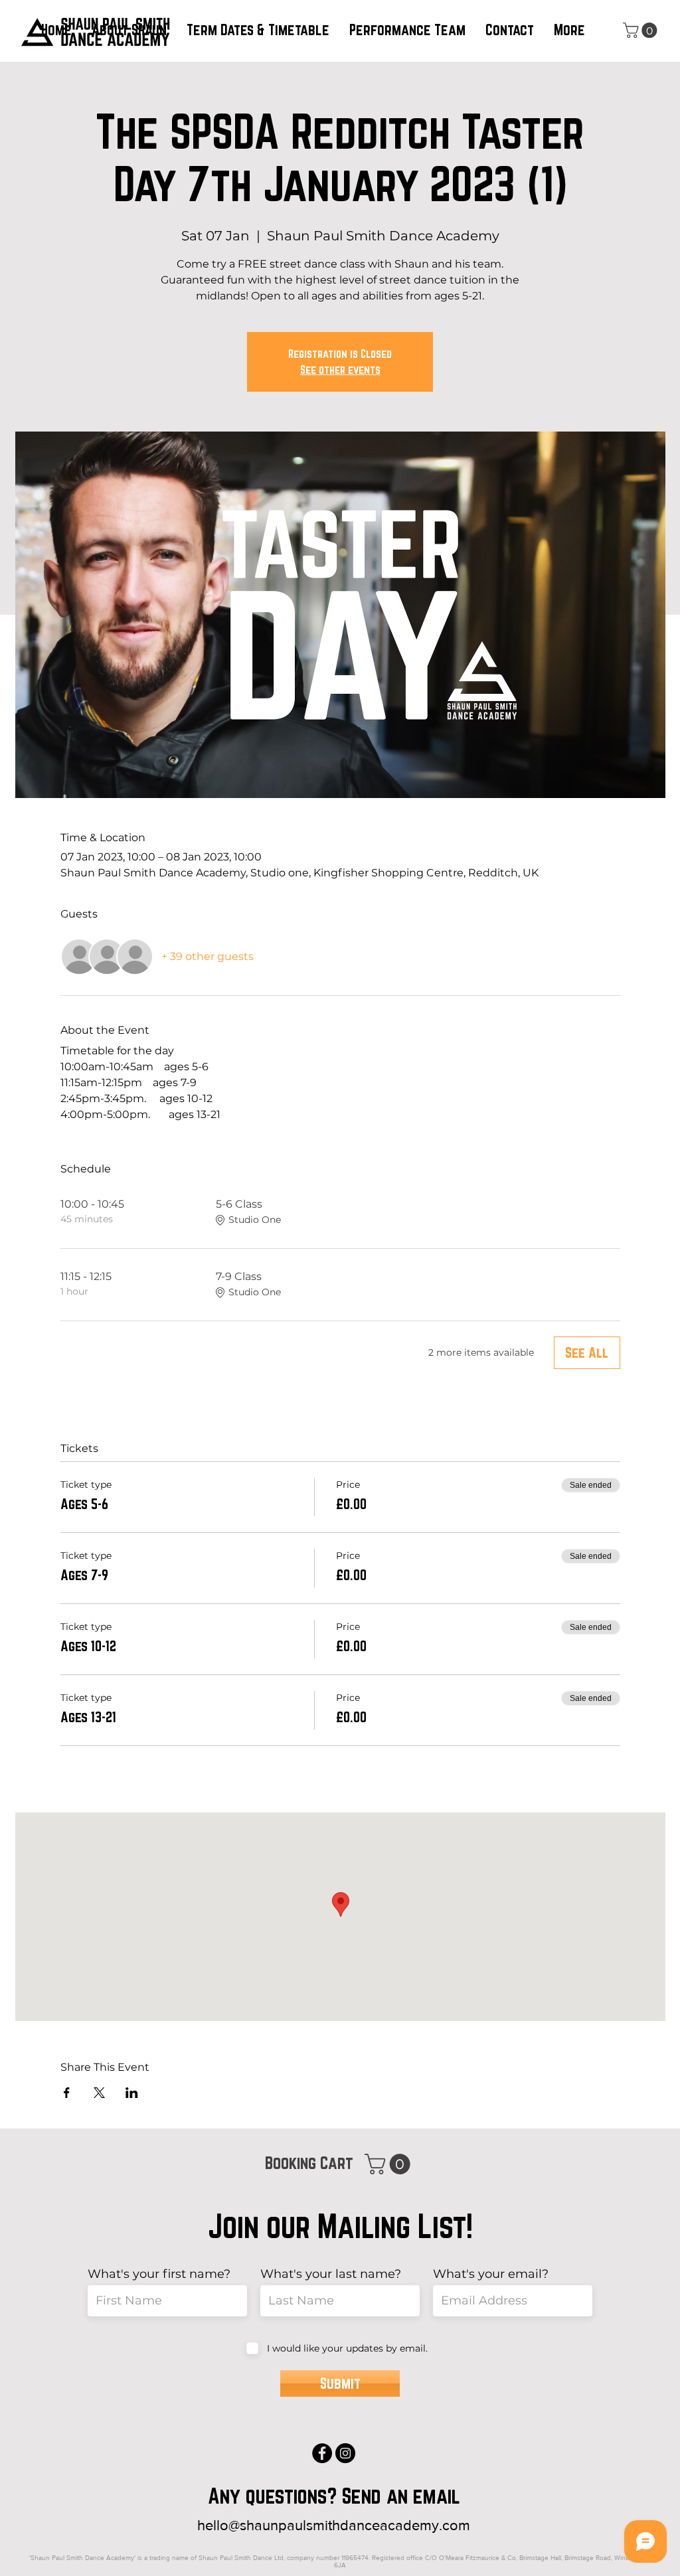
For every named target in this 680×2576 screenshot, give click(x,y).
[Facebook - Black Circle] (322, 2453)
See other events (340, 369)
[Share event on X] (99, 2093)
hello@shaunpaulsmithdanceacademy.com (334, 2525)
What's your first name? (159, 2274)
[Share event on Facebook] (67, 2093)
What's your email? (491, 2274)
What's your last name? (331, 2274)
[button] (258, 30)
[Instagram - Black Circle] (345, 2453)
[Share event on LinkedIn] (132, 2093)
